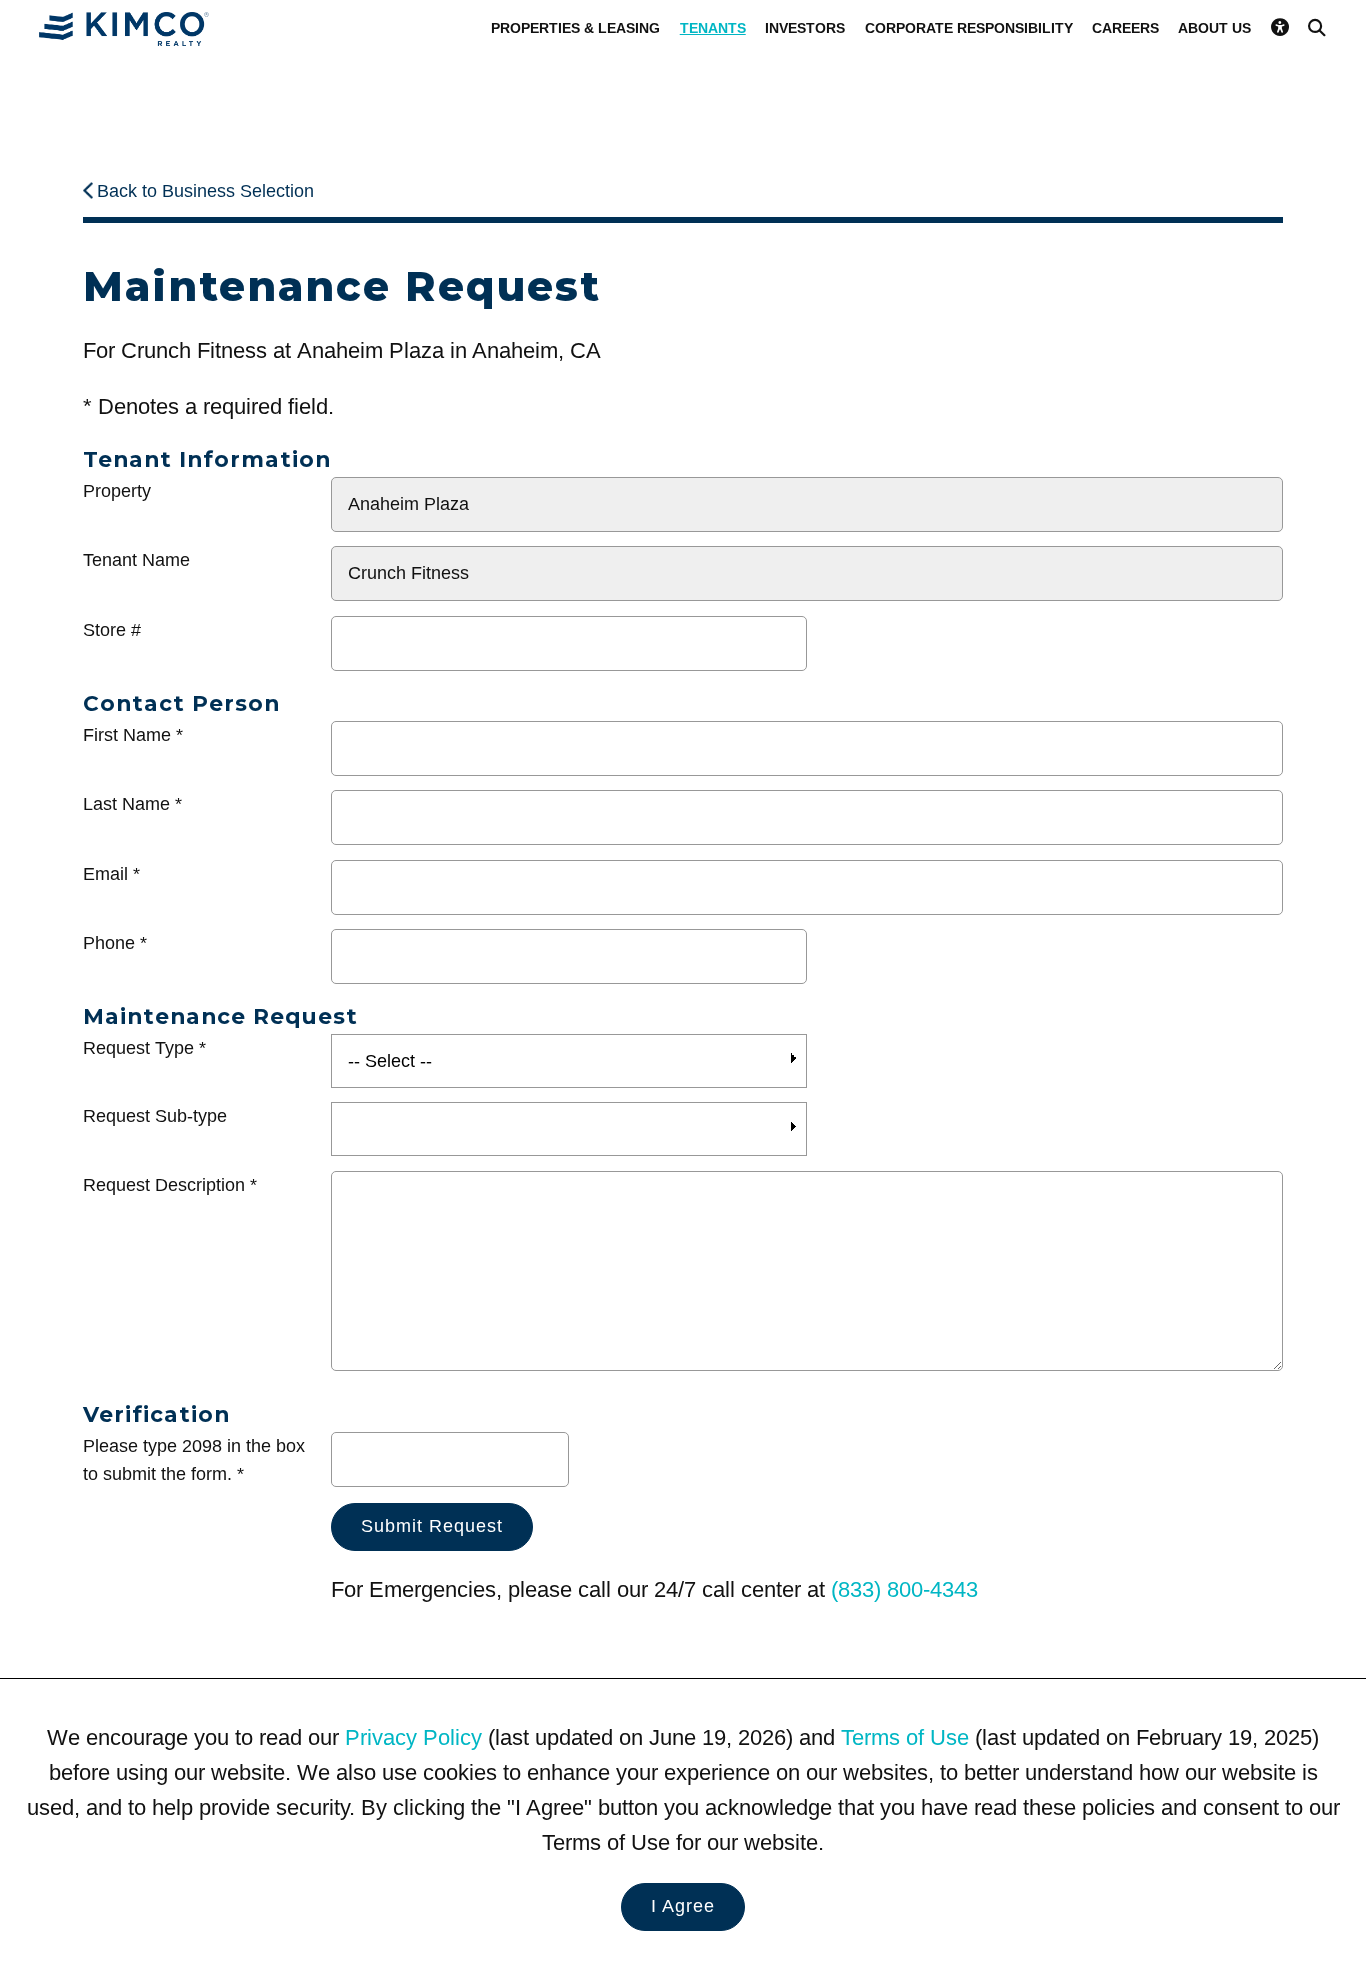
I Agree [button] (683, 1906)
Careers (1125, 28)
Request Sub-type (155, 1116)
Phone (109, 943)
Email (105, 874)
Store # (112, 630)
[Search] (1317, 28)
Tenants (713, 28)
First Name (127, 735)
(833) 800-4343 (904, 1589)
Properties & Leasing (575, 28)
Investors (805, 28)
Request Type (138, 1048)
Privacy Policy (413, 1737)
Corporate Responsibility (969, 28)
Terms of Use (905, 1737)
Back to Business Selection (205, 191)
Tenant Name (136, 560)
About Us (1214, 28)
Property (117, 491)
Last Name (126, 804)
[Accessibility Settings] (1280, 28)
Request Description (164, 1185)
